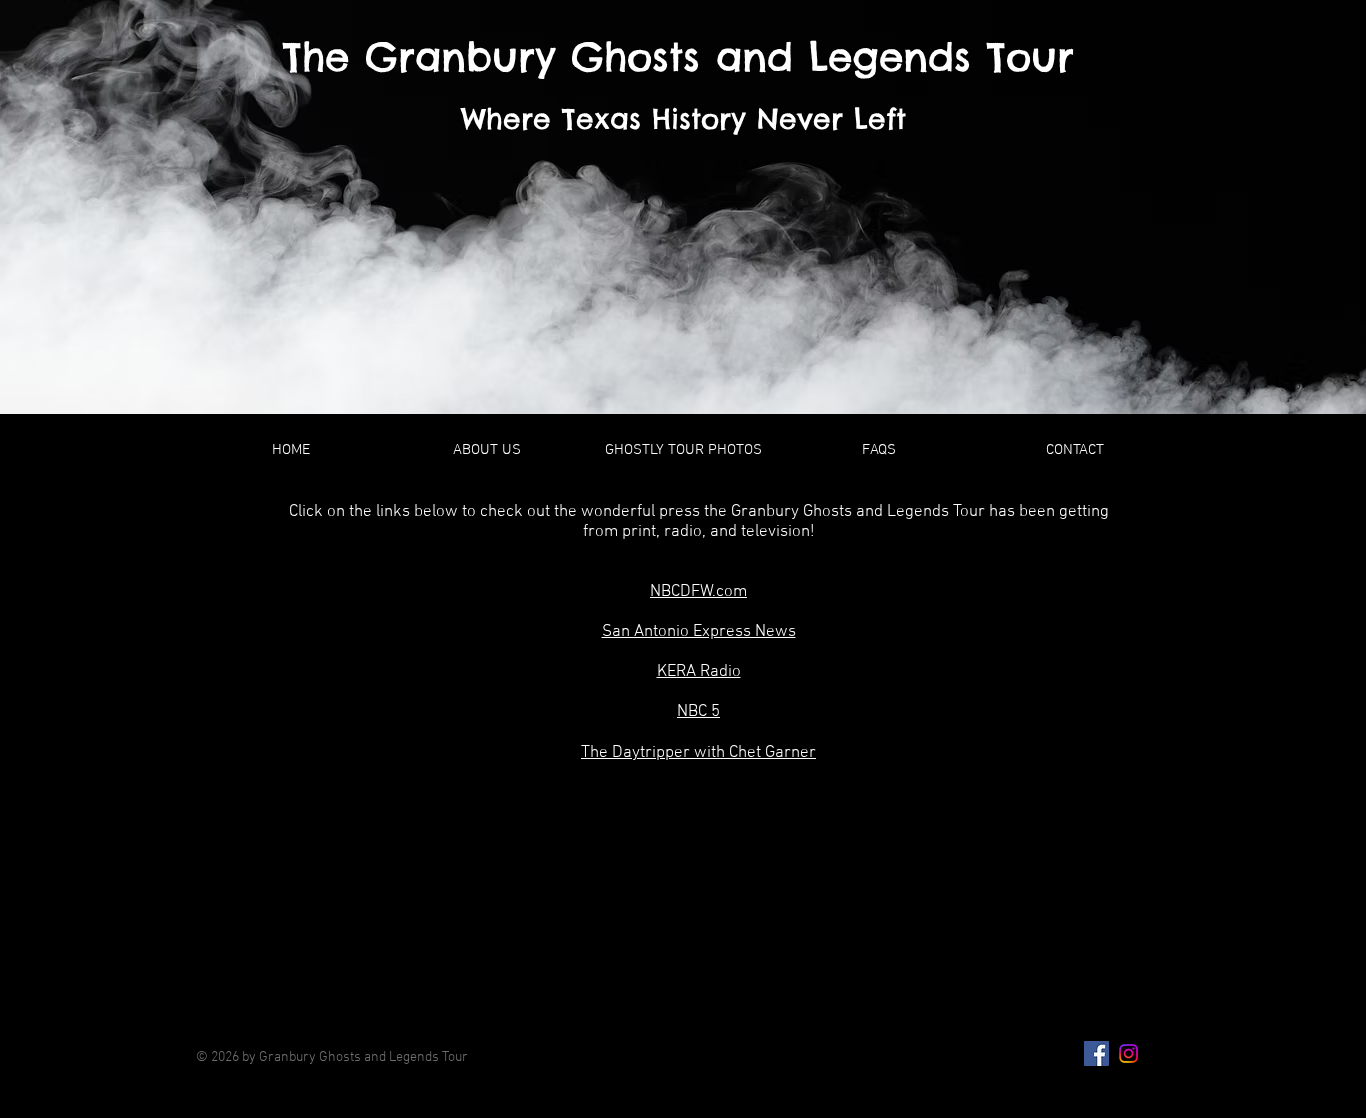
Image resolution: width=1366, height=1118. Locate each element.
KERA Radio (699, 672)
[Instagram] (1128, 1053)
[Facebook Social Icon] (1096, 1053)
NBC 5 (698, 712)
